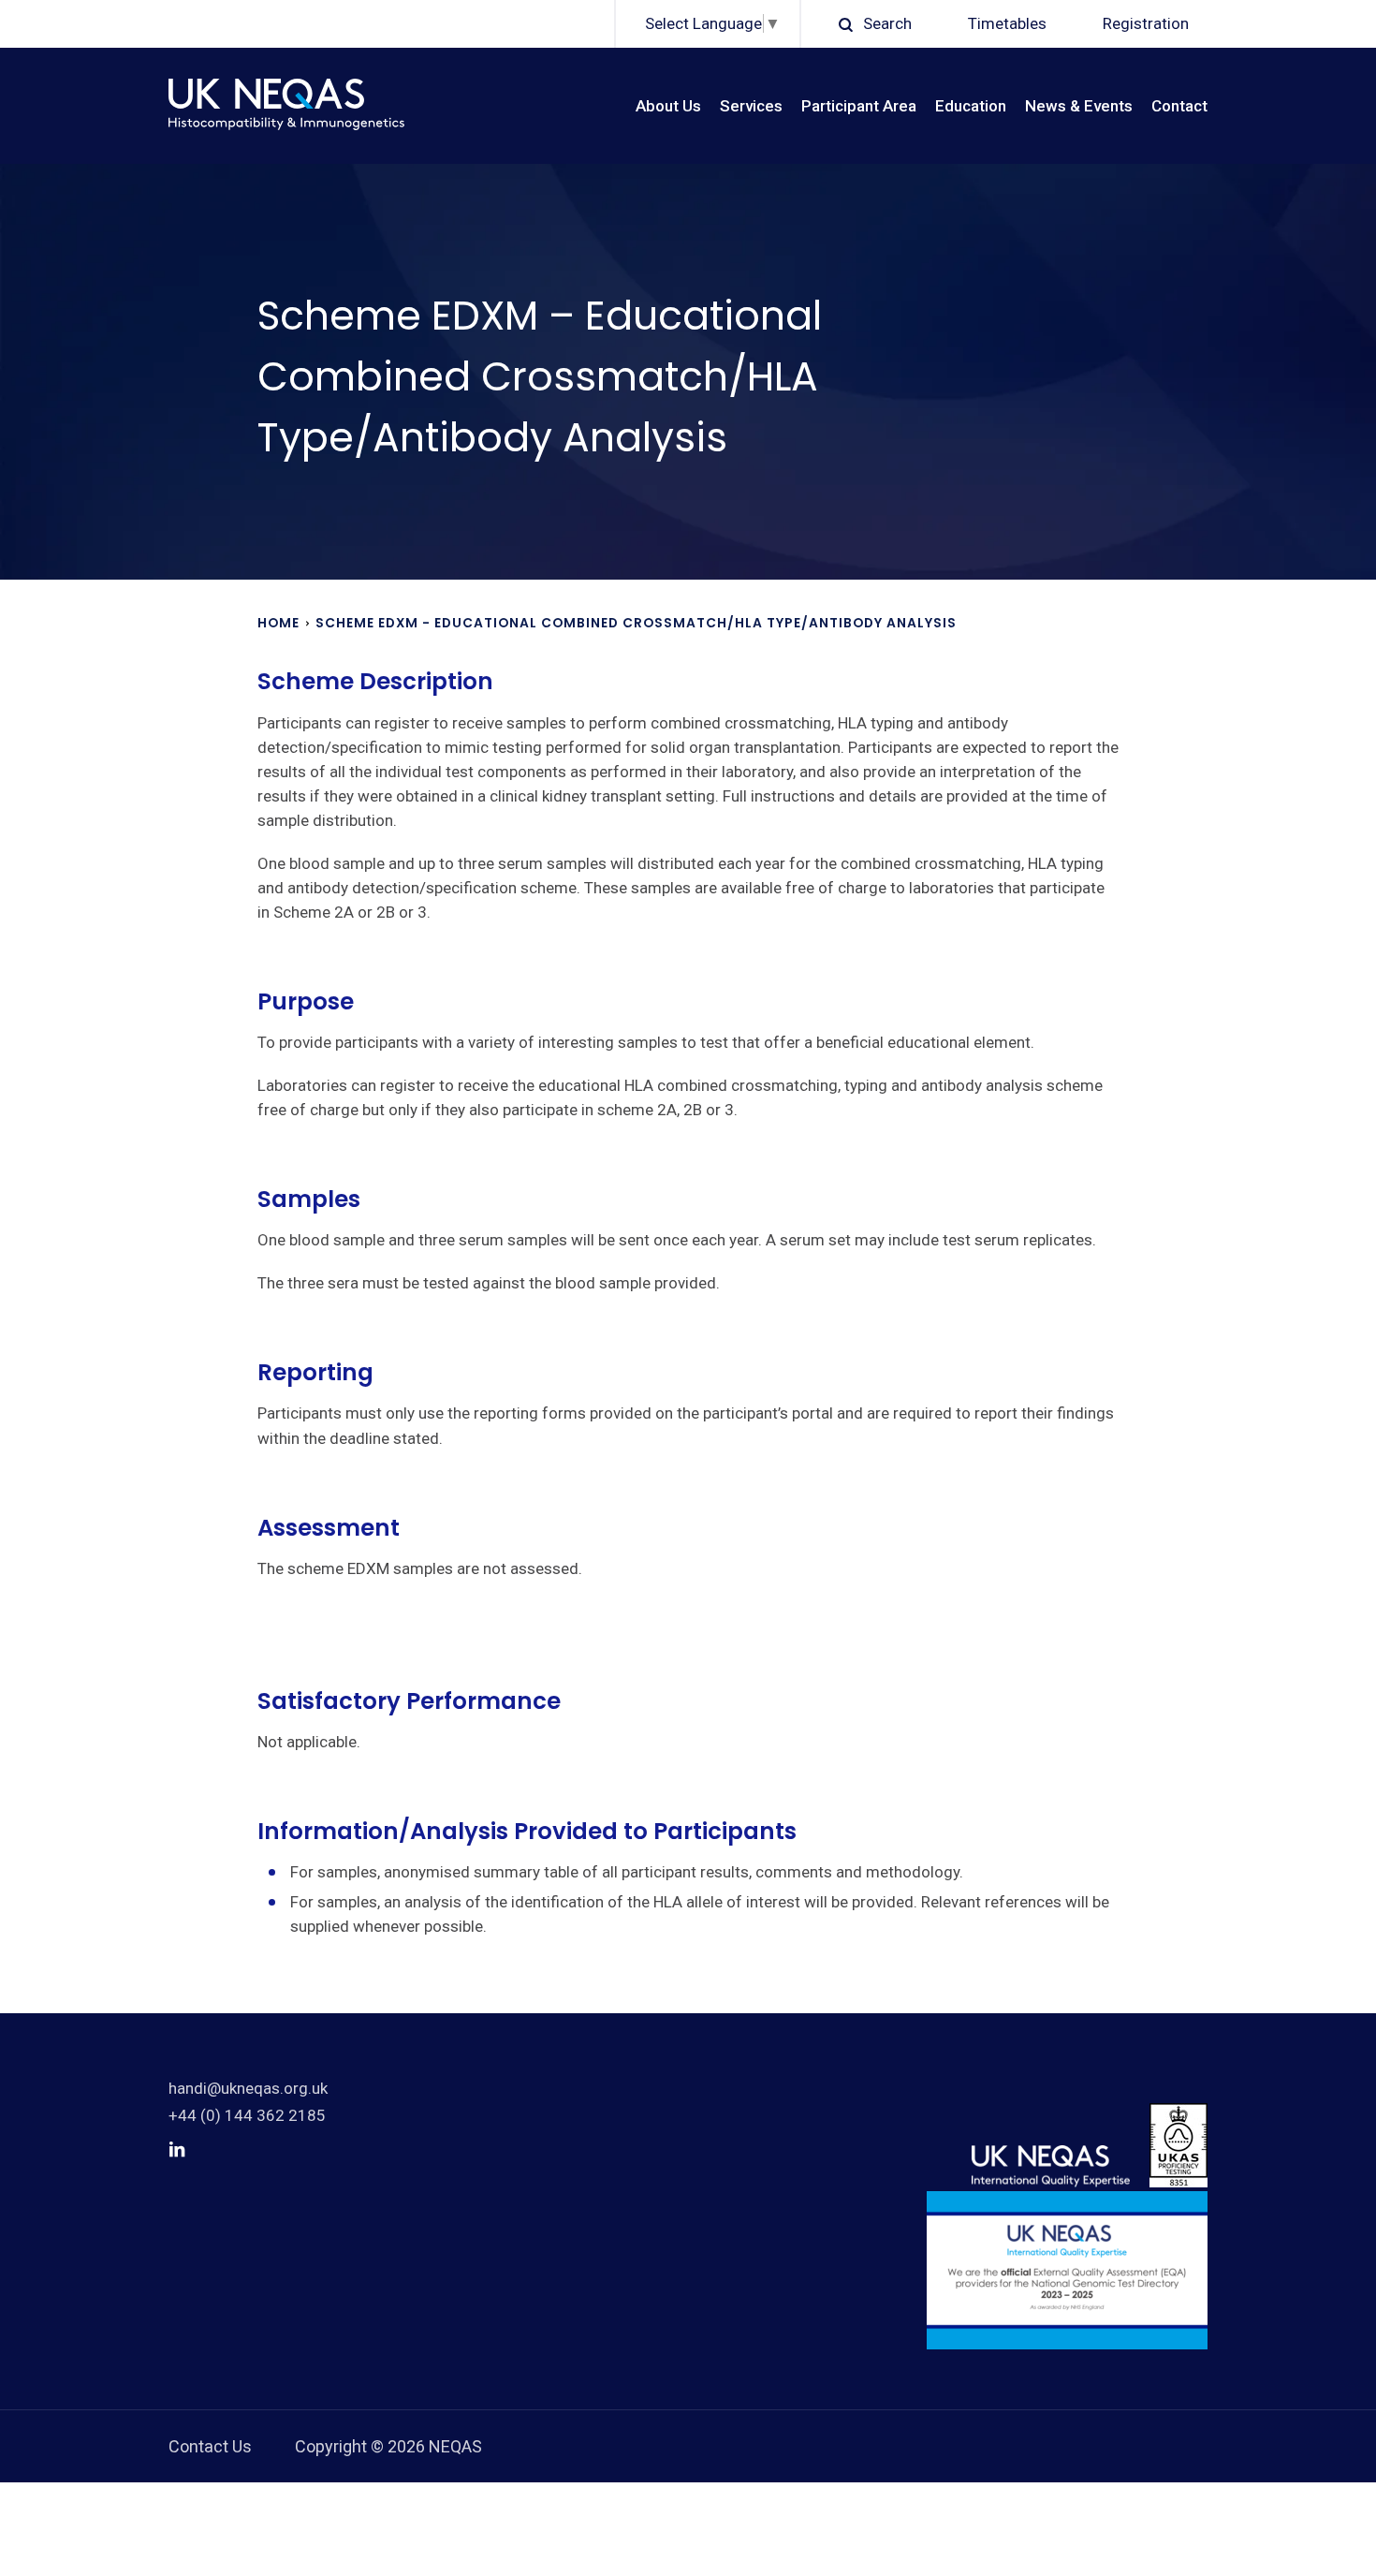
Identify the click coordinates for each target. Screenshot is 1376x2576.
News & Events (1079, 106)
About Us (668, 106)
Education (971, 106)
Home (278, 623)
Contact (1179, 106)
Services (751, 106)
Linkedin (177, 2149)
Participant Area (859, 106)
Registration (1146, 23)
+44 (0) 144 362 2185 (247, 2115)
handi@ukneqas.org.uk (248, 2088)
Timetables (1007, 23)
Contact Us (210, 2446)
